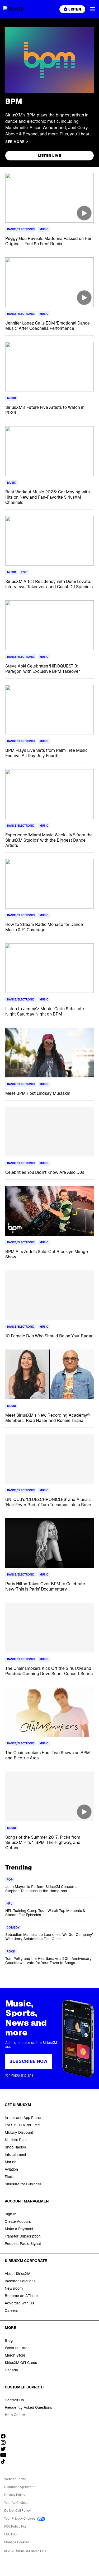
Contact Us (14, 2400)
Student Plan (16, 2140)
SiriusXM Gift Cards (21, 2363)
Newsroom (14, 2288)
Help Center (15, 2415)
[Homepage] (20, 9)
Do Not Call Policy (17, 2511)
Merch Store (15, 2355)
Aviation (11, 2169)
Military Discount (19, 2132)
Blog (9, 2341)
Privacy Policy (15, 2495)
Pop (24, 572)
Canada (11, 2370)
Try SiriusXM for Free (22, 2125)
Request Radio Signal (23, 2244)
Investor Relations (20, 2281)
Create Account (18, 2221)
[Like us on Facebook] (5, 2436)
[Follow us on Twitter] (5, 2449)
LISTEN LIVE (49, 155)
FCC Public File (15, 2526)
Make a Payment (19, 2229)
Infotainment (15, 2155)
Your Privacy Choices (20, 2519)
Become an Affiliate (21, 2296)
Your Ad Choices (16, 2503)
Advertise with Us (19, 2303)
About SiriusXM (18, 2274)
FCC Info (10, 2534)
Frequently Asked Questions (28, 2407)
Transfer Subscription (23, 2236)
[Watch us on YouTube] (5, 2455)
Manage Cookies (16, 2542)
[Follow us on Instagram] (5, 2442)
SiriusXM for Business (23, 2184)
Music (44, 229)
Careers (11, 2310)
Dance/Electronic (21, 229)
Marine (11, 2162)
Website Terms (15, 2479)
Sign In (11, 2214)
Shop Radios (15, 2147)
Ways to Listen (17, 2348)
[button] (93, 9)
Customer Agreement (20, 2487)
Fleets (10, 2177)
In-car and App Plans (23, 2118)
